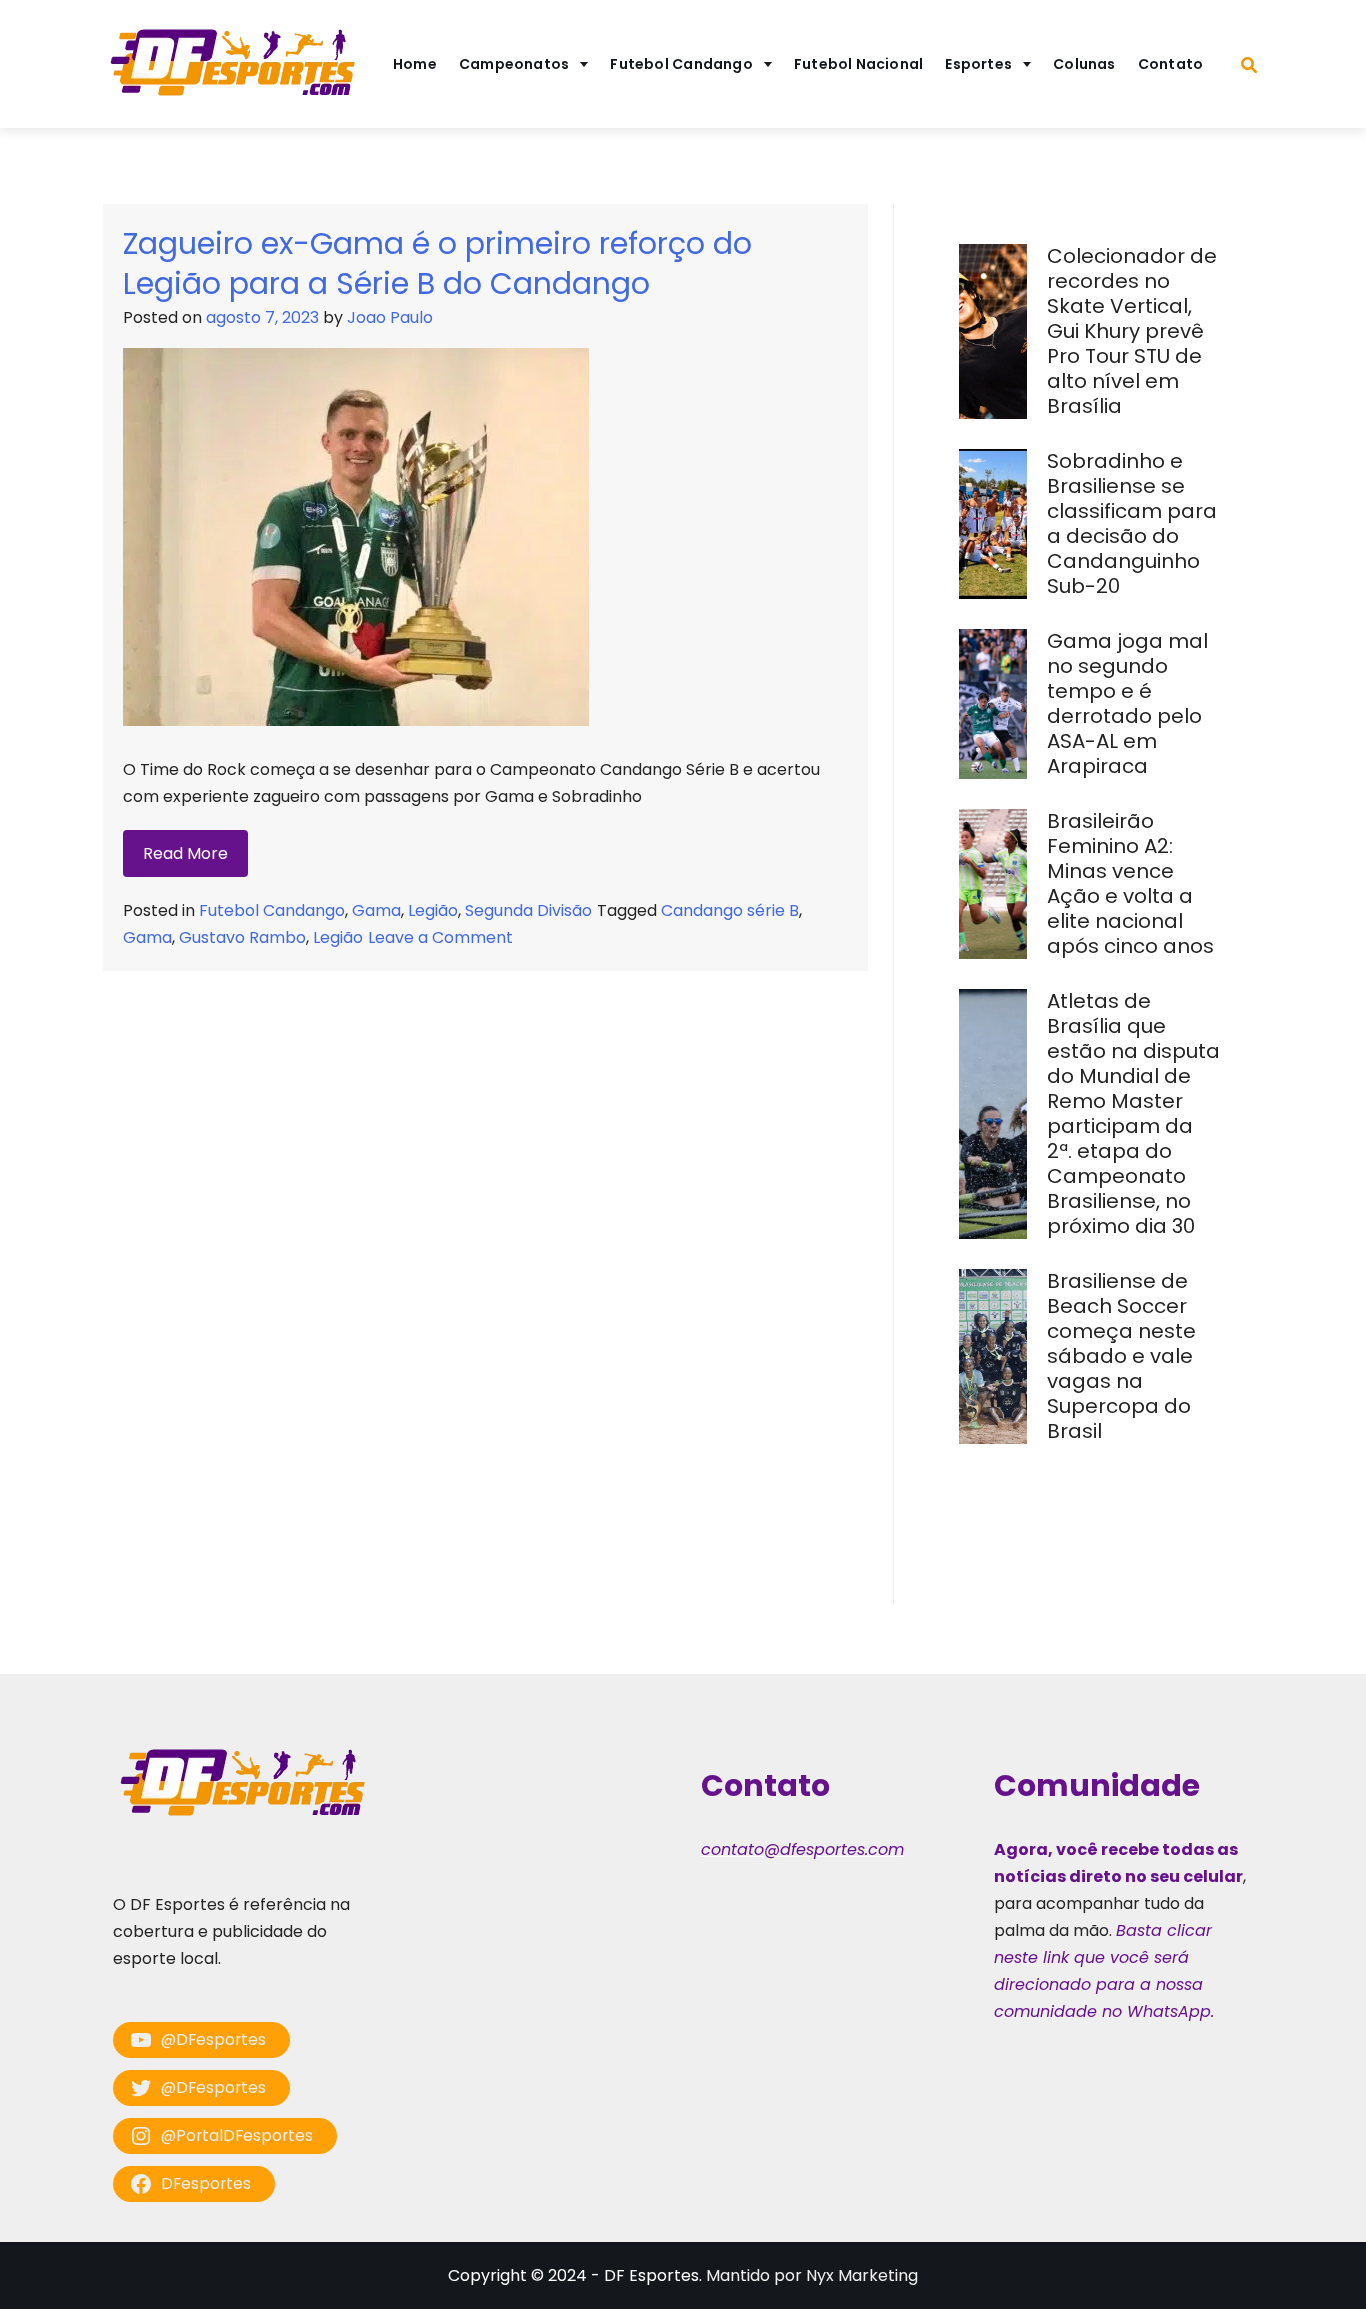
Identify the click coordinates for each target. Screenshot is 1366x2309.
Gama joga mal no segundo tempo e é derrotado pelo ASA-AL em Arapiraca (1127, 703)
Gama (376, 910)
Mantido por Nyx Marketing (812, 2275)
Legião (433, 910)
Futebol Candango (681, 64)
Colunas (1084, 64)
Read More (185, 853)
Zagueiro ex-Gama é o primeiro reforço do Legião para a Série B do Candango (437, 263)
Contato (1171, 64)
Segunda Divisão (528, 910)
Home (415, 64)
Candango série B (730, 910)
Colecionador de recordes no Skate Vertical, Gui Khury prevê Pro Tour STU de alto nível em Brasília (1132, 331)
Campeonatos (514, 64)
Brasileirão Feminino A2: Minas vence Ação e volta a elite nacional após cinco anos (1133, 883)
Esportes (978, 64)
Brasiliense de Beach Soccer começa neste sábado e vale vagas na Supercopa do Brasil (1121, 1356)
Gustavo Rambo (242, 937)
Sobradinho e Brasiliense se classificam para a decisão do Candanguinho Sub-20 (1132, 523)
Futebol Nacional (859, 64)
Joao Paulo (390, 317)
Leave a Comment (440, 937)
